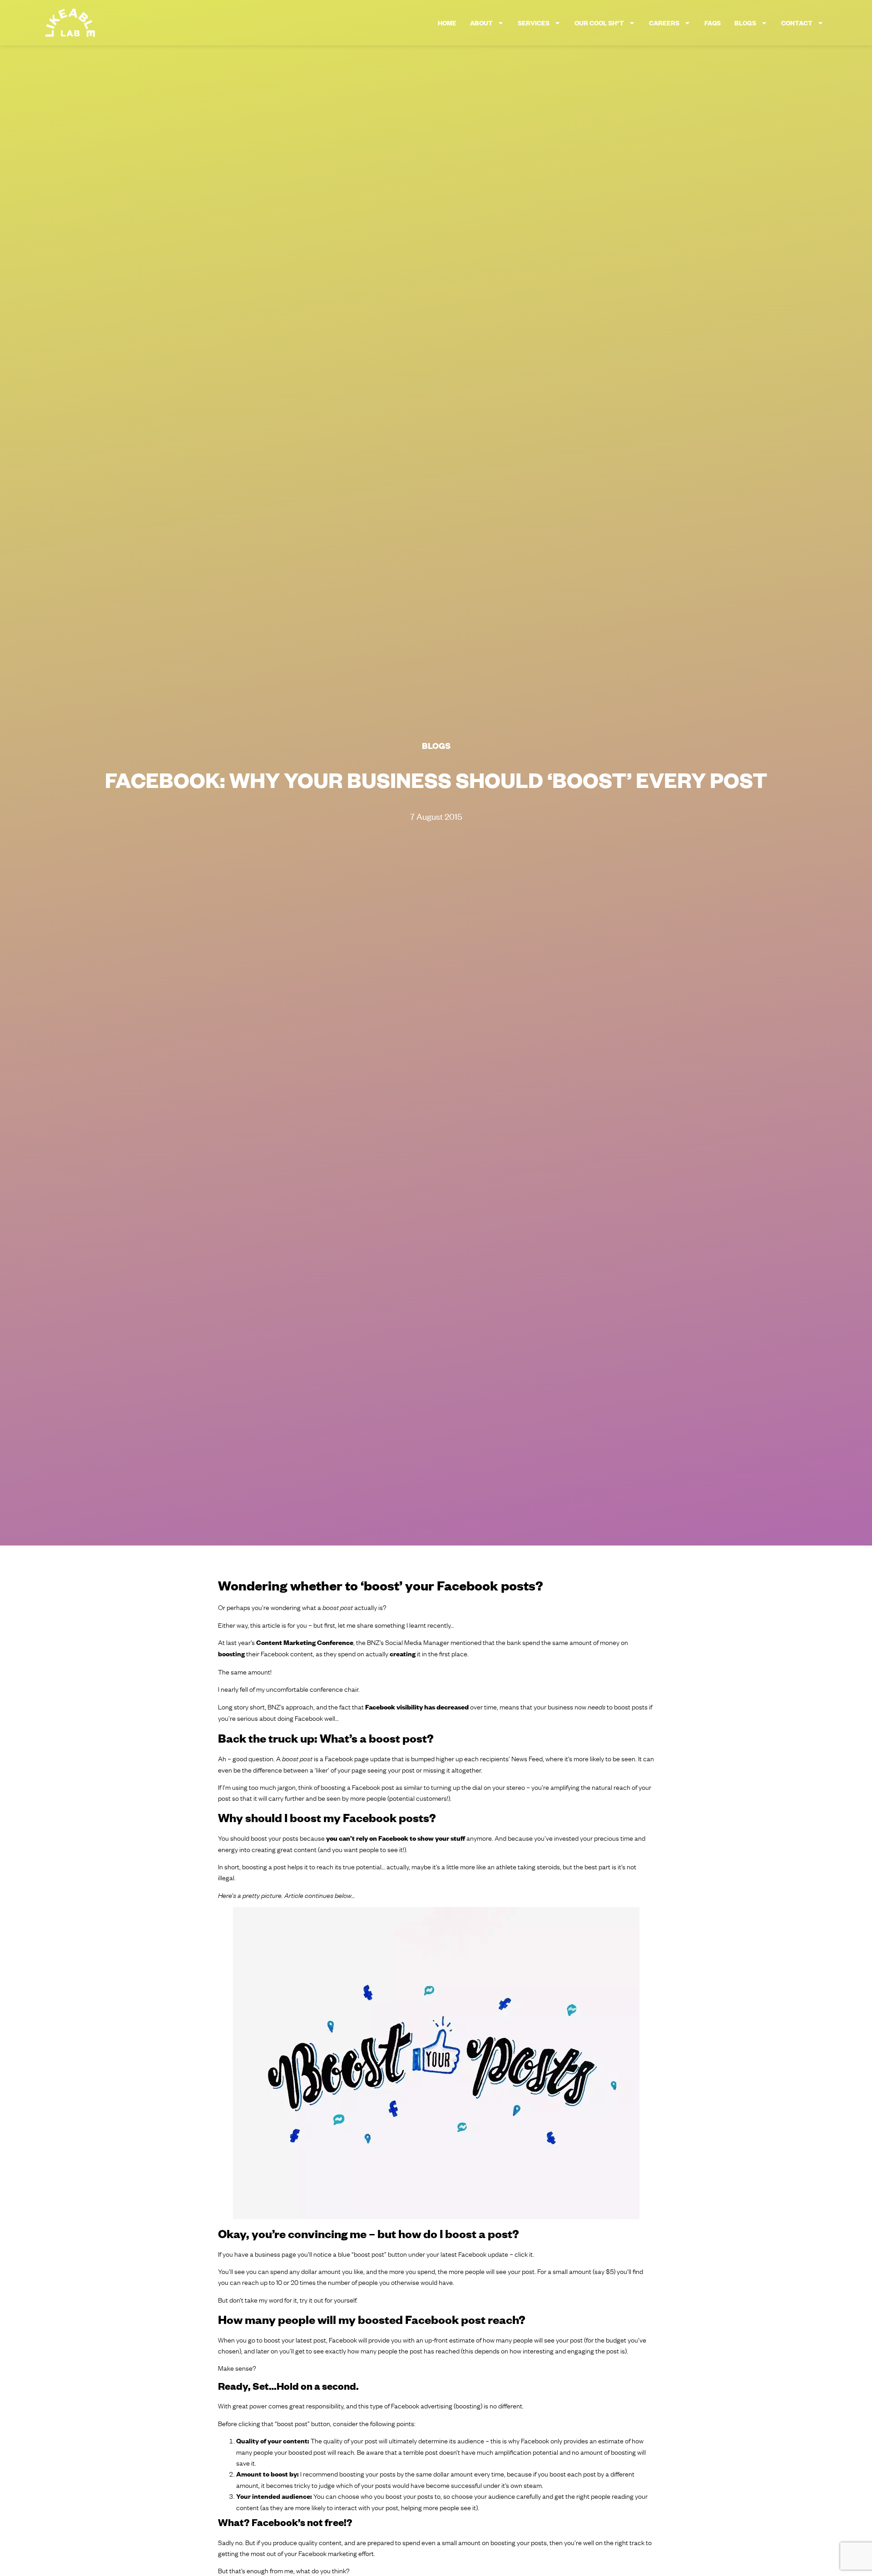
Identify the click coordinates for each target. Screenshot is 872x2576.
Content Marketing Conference (305, 1642)
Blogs (745, 23)
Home (447, 23)
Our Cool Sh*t (599, 23)
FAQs (713, 23)
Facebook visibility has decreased (417, 1707)
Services (534, 23)
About (481, 23)
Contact (797, 23)
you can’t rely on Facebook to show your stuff (396, 1838)
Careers (664, 23)
